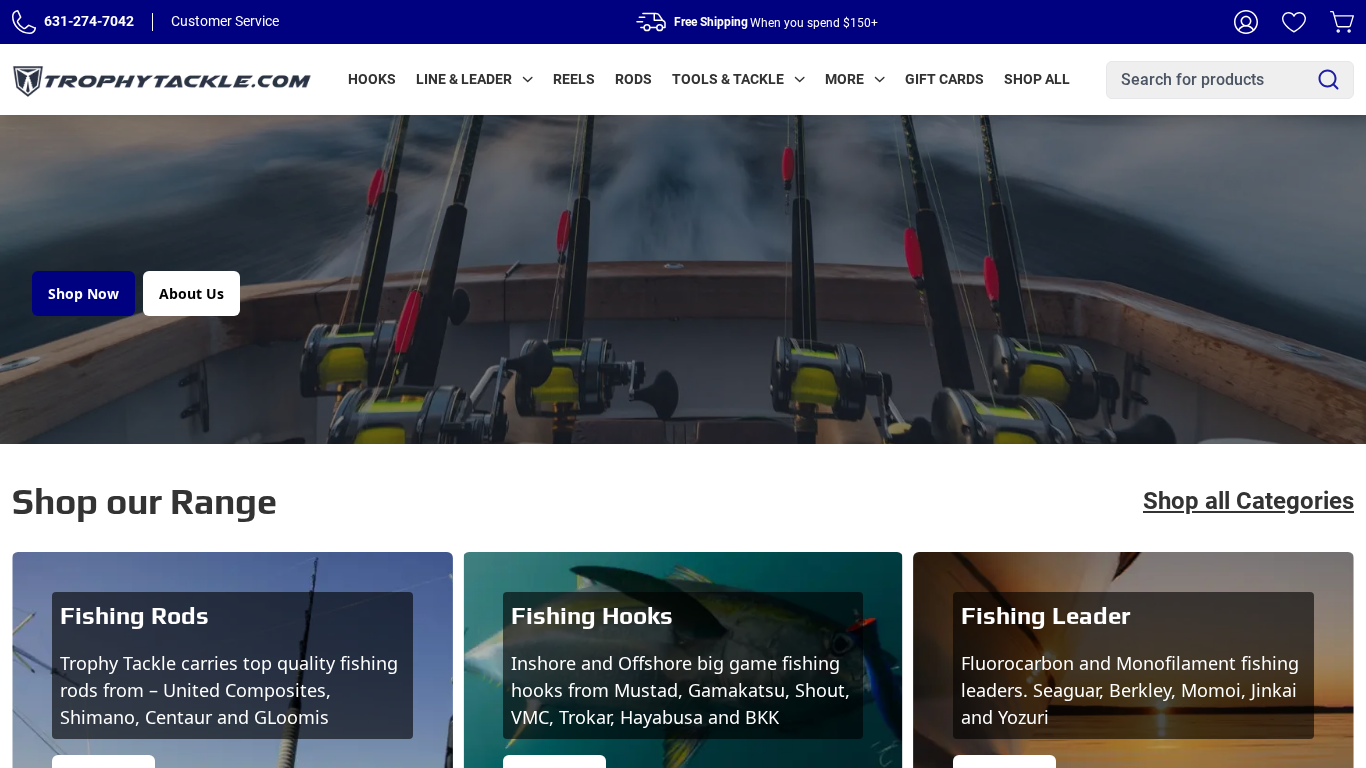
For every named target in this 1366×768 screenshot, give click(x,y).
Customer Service (225, 21)
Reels (574, 79)
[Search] (1328, 79)
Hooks (372, 79)
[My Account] (1246, 22)
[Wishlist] (1294, 22)
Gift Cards (944, 79)
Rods (633, 79)
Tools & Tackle (728, 79)
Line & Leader (464, 79)
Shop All (1037, 79)
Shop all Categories (1248, 501)
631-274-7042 (89, 21)
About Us (191, 293)
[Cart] (1342, 22)
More (844, 79)
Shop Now (83, 293)
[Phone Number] (24, 22)
